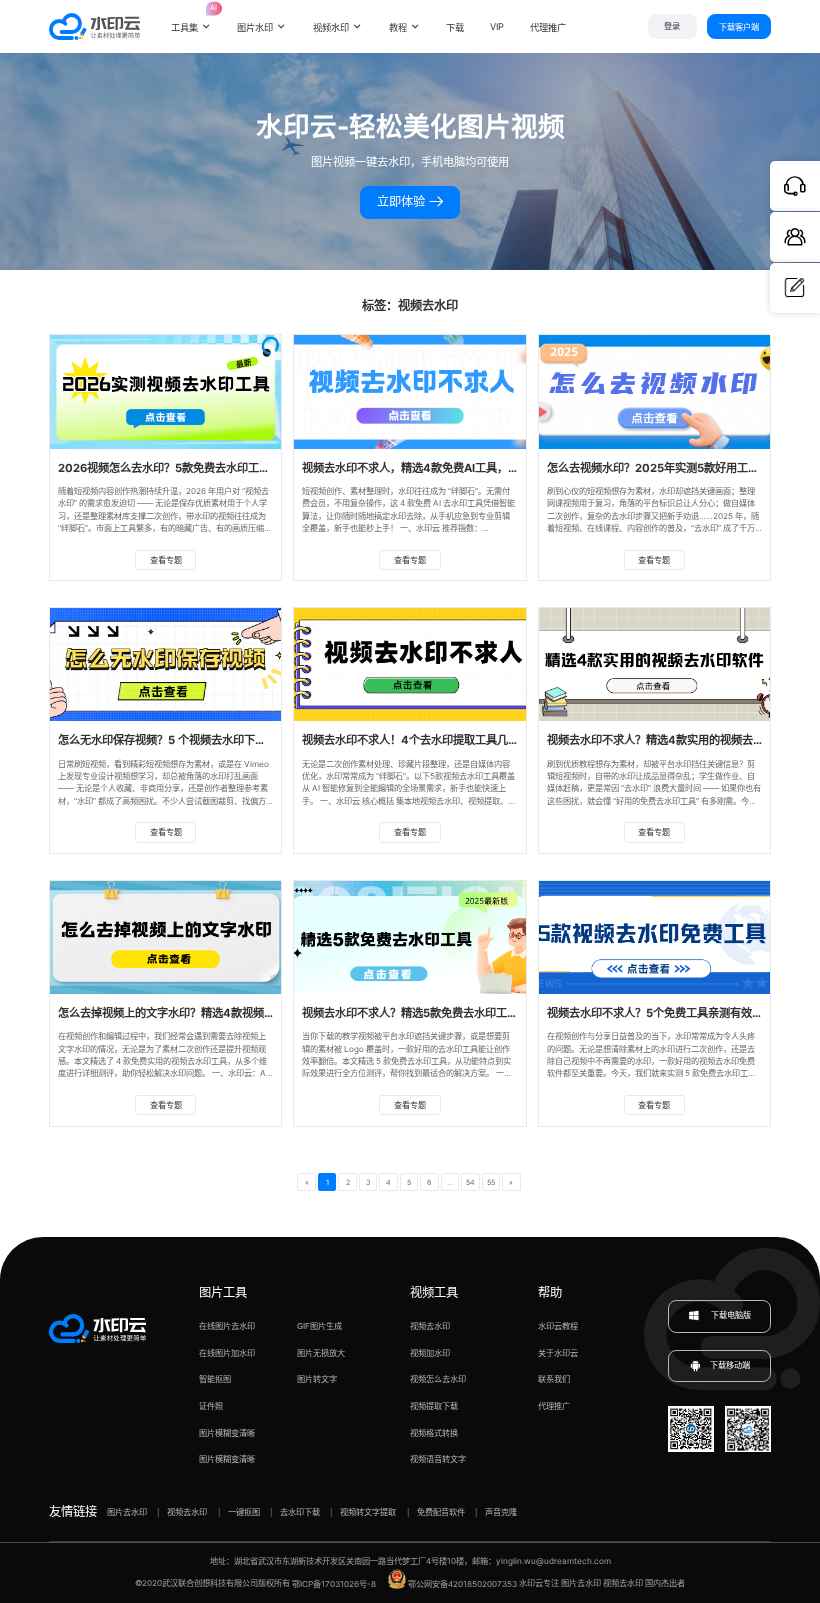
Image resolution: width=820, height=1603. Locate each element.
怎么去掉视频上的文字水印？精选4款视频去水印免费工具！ (205, 1013)
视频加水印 (430, 1353)
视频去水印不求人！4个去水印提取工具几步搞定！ (427, 740)
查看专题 (166, 560)
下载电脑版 (730, 1316)
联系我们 (554, 1379)
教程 (398, 27)
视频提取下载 (434, 1406)
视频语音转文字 (438, 1459)
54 (470, 1182)
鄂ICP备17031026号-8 (334, 1584)
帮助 (550, 1292)
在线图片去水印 (227, 1326)
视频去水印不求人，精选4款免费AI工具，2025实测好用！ (447, 468)
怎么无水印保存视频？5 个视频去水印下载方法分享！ (189, 740)
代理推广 (554, 1406)
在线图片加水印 (227, 1353)
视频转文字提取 (368, 1512)
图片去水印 (127, 1512)
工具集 (191, 19)
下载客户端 (739, 27)
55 (491, 1182)
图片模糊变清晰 (227, 1433)
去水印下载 (300, 1512)
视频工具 (434, 1292)
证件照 (211, 1406)
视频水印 (331, 27)
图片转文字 (317, 1379)
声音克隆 (501, 1512)
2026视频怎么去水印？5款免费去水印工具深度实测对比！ (202, 468)
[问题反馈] (795, 288)
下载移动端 (730, 1365)
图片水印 (255, 27)
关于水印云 (558, 1353)
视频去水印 (430, 1326)
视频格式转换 (434, 1433)
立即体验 (402, 202)
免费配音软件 (441, 1512)
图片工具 (223, 1292)
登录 (672, 26)
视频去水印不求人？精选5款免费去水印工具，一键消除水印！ (454, 1013)
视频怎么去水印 (438, 1379)
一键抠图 (244, 1512)
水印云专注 (539, 1584)
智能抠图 (215, 1379)
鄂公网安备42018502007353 (462, 1584)
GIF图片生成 (319, 1326)
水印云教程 (558, 1326)
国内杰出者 (665, 1584)
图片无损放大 (321, 1353)
